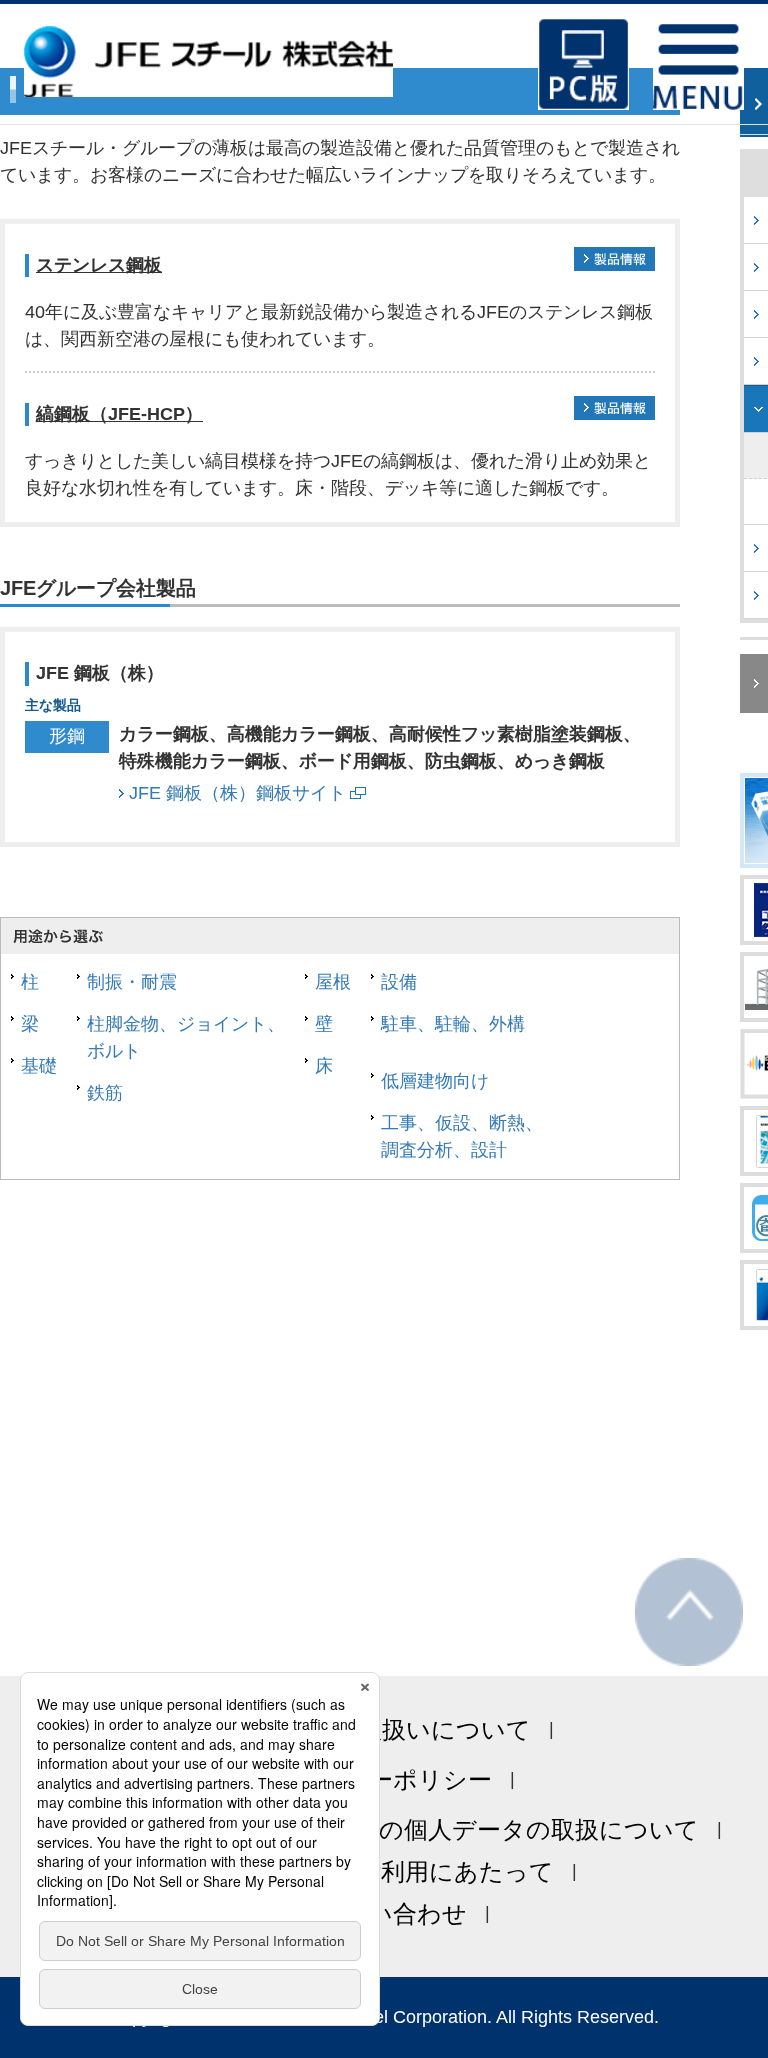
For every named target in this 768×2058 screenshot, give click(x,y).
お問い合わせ (393, 1913)
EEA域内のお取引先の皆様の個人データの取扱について (393, 1829)
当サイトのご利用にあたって (393, 1871)
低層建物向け (435, 1081)
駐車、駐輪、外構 (453, 1024)
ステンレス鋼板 (99, 265)
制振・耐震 (132, 982)
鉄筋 (105, 1093)
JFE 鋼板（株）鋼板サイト (237, 793)
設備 (399, 982)
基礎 (39, 1066)
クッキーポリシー (393, 1779)
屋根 (333, 982)
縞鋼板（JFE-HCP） (119, 414)
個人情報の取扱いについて (384, 1729)
